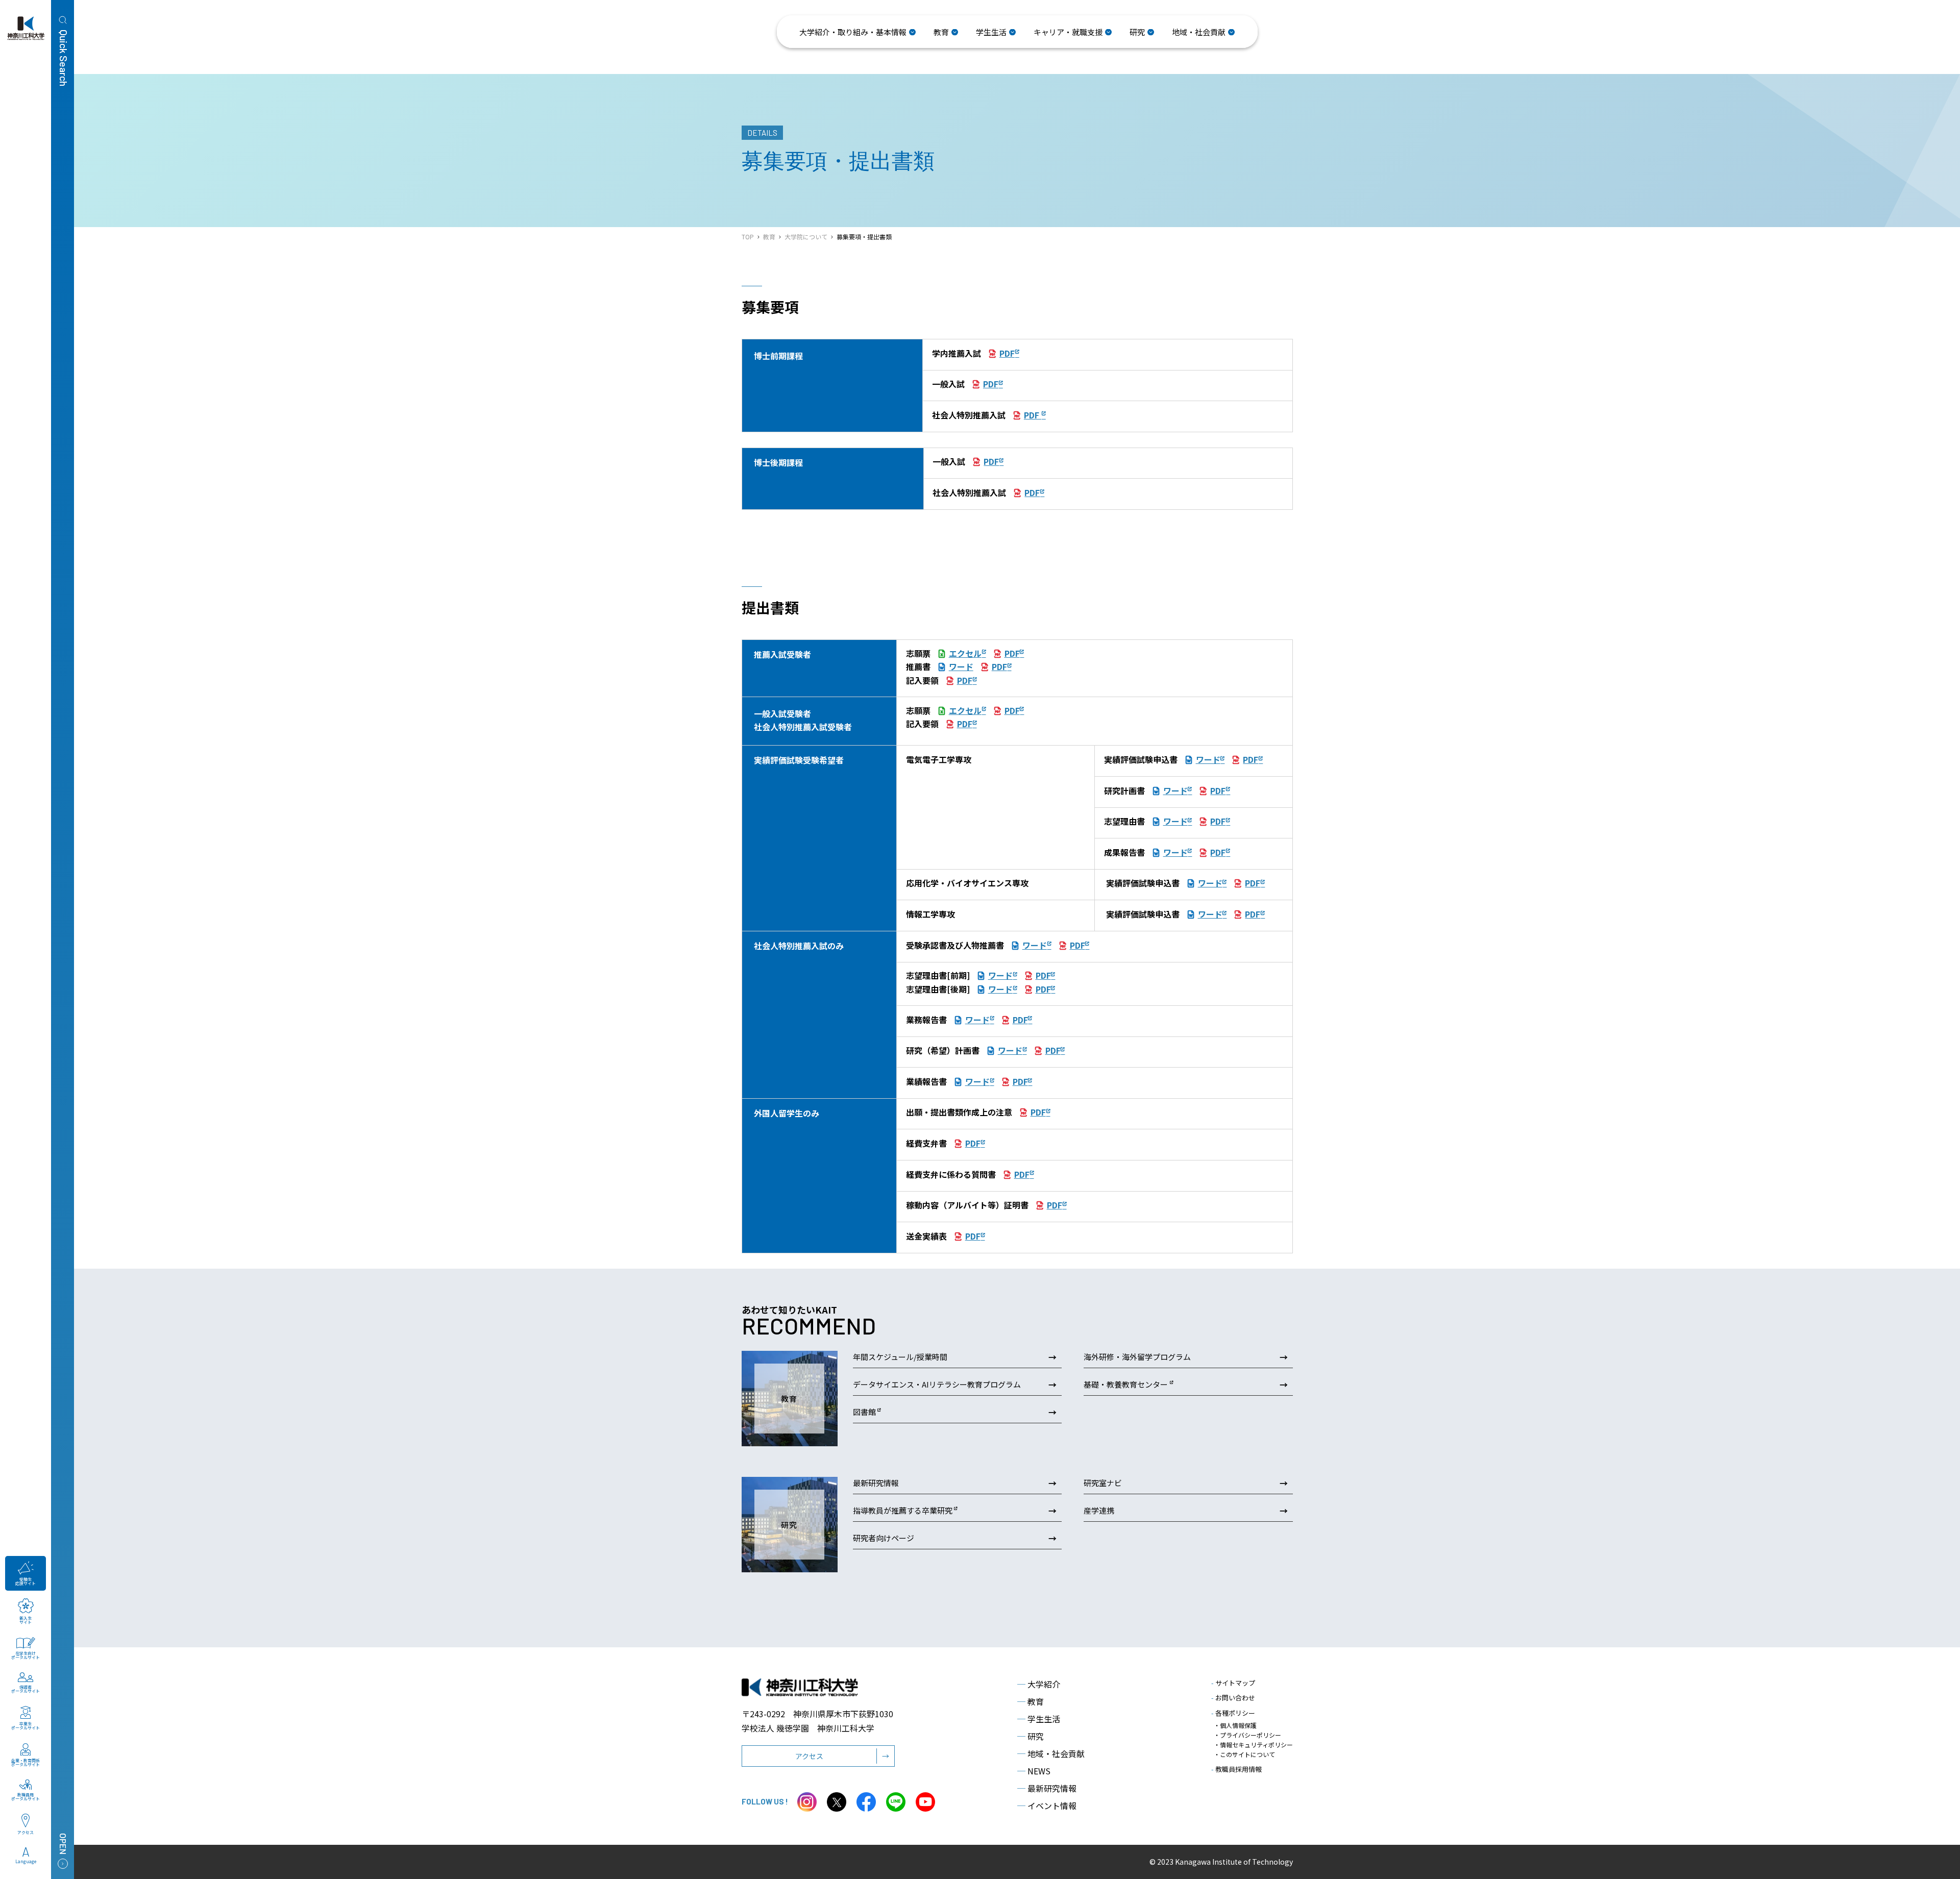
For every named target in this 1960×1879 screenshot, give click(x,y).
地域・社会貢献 (1051, 1753)
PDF (1007, 353)
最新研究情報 (1047, 1788)
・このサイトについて (1244, 1754)
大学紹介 (1039, 1684)
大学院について (806, 237)
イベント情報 (1047, 1806)
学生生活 (1039, 1719)
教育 (769, 237)
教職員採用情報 (1236, 1769)
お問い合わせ (1233, 1698)
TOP (748, 237)
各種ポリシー (1233, 1713)
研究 (1031, 1736)
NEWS (1034, 1771)
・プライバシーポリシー (1247, 1735)
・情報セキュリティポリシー (1253, 1745)
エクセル (965, 653)
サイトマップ (1233, 1683)
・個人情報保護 (1235, 1725)
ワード (961, 666)
